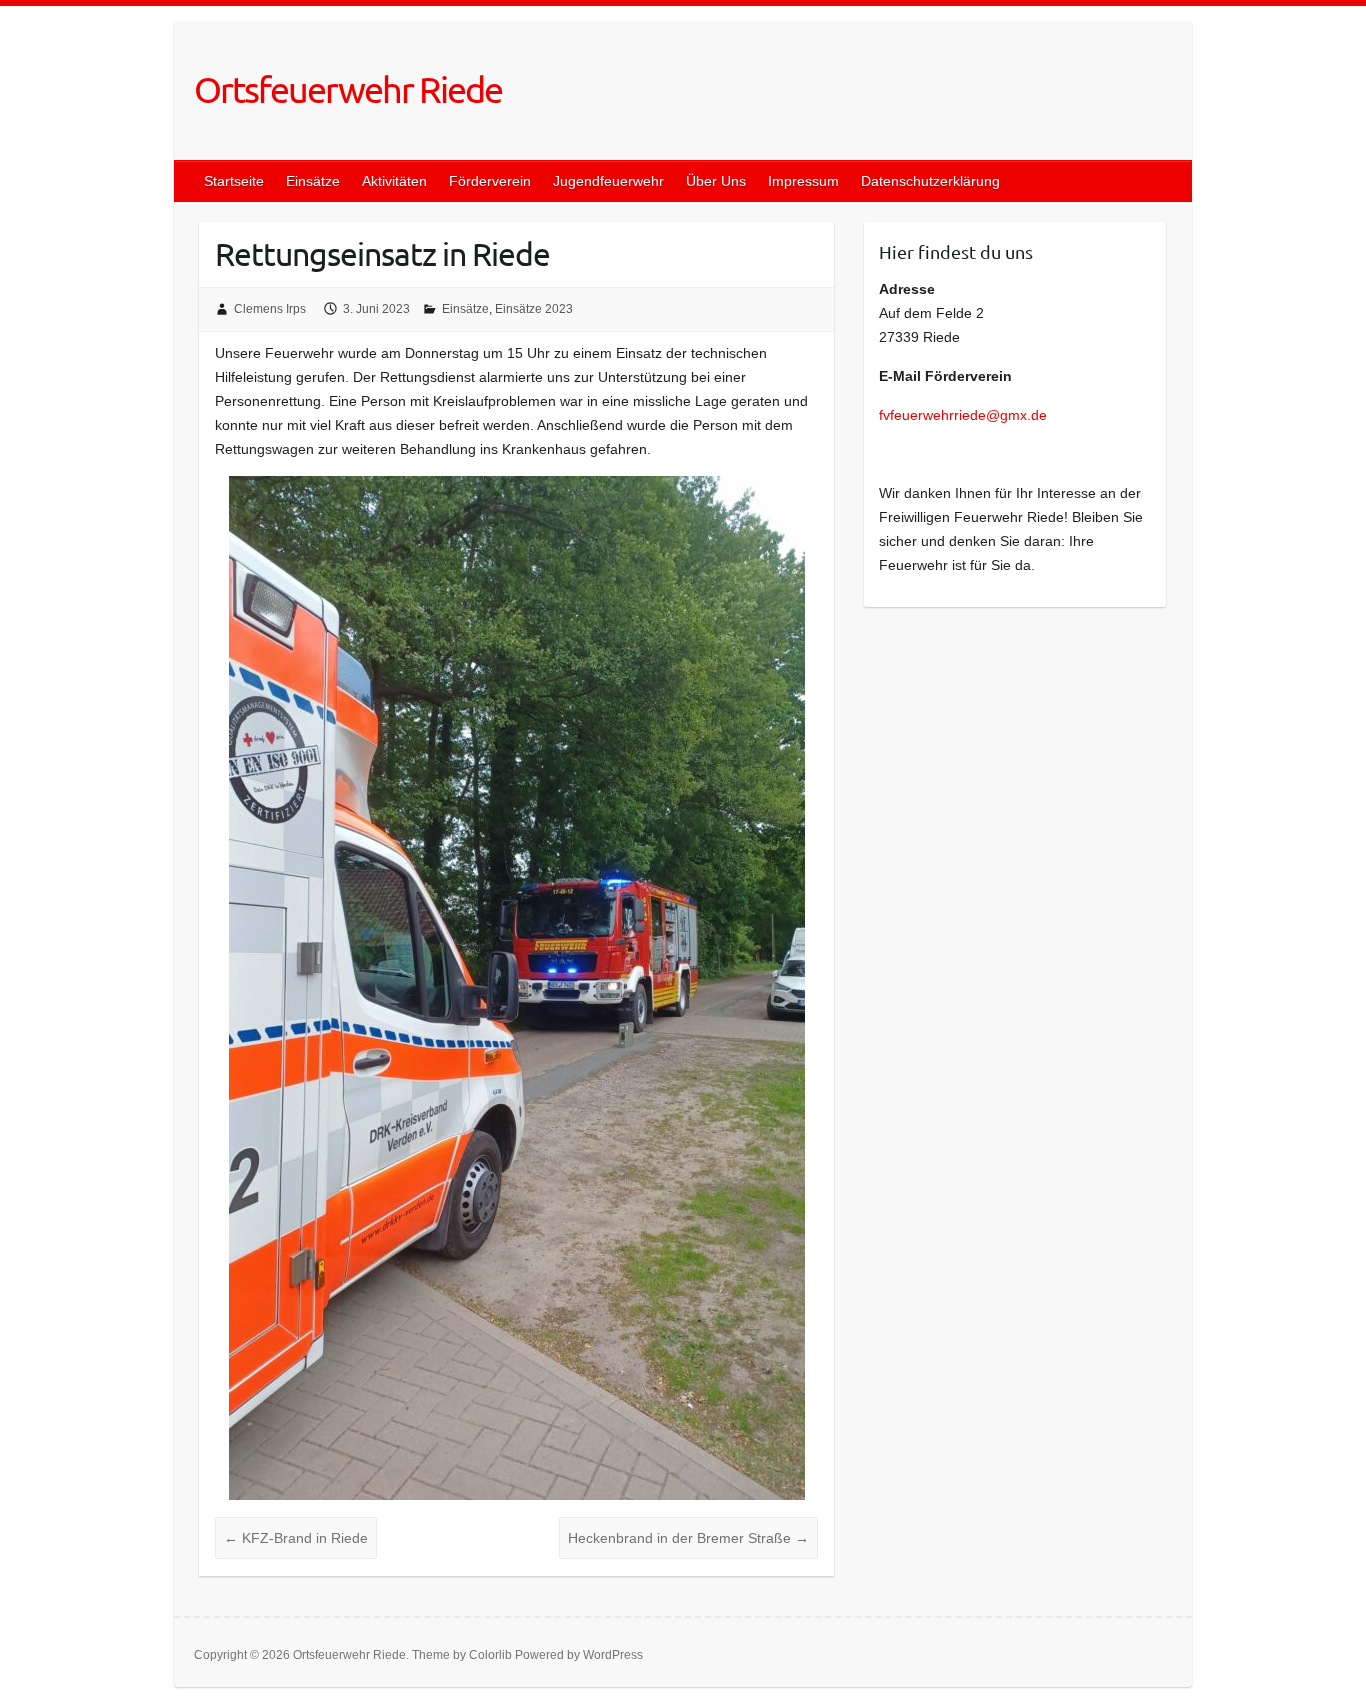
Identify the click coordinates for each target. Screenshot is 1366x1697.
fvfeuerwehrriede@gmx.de (965, 415)
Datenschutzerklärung (930, 181)
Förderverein (490, 181)
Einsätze (313, 181)
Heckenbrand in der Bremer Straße (688, 1538)
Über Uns (716, 181)
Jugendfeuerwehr (608, 181)
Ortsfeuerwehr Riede (348, 89)
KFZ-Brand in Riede (296, 1538)
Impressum (803, 181)
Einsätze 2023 (534, 309)
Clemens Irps (270, 309)
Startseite (234, 181)
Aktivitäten (394, 181)
